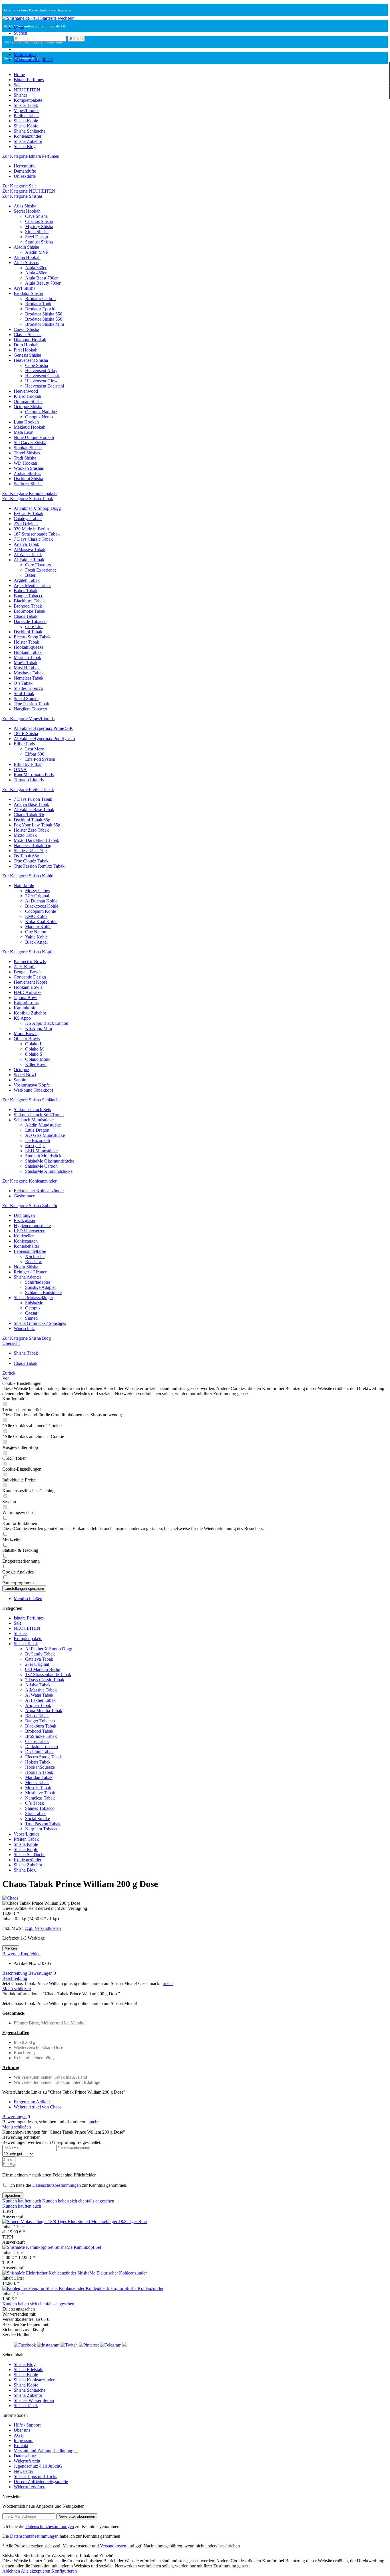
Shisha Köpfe (26, 1849)
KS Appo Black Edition (47, 1023)
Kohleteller (24, 1236)
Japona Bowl (26, 998)
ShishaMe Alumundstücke (49, 1171)
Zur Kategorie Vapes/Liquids (28, 719)
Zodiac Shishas (27, 473)
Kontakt (21, 2446)
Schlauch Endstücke (43, 1292)
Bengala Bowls (28, 972)
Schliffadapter (38, 1282)
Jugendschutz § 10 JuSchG (38, 2466)
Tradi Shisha (25, 458)
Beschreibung (15, 1973)
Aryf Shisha (25, 288)
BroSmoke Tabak (30, 611)
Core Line (34, 627)
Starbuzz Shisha (28, 484)
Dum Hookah (26, 345)
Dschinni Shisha (28, 479)
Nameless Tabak (29, 678)
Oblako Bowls (27, 1039)
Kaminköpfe (25, 1008)
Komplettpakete (28, 1639)
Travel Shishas (27, 453)
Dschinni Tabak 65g (32, 820)
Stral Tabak (24, 693)
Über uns (22, 2430)
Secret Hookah (27, 211)
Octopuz (21, 1070)
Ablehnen (12, 2571)
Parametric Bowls (30, 961)
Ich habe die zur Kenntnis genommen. (68, 2185)
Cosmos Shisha (39, 221)
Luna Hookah (26, 422)
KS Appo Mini (39, 1028)
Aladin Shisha (26, 247)
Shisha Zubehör (28, 1865)
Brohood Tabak (28, 606)
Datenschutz (25, 2456)
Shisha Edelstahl (29, 2370)
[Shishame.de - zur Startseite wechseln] (38, 18)
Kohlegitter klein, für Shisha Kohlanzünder (124, 2288)
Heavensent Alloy (41, 371)
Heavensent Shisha (31, 360)
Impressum (24, 2440)
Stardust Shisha (39, 242)
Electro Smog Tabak (32, 637)
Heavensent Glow (41, 381)
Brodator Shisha (28, 293)
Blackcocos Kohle (42, 906)
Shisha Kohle (26, 1844)
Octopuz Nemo (39, 417)
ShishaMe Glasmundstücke (50, 1161)
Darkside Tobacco (30, 621)
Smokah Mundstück (43, 1156)
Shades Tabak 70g (30, 851)
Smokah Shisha (28, 448)
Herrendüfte (25, 166)
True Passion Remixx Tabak (39, 866)
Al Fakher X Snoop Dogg (37, 508)
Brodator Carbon (40, 298)
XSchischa (35, 1256)
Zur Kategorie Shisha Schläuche (31, 1100)
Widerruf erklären (30, 2487)
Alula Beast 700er (41, 278)
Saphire (21, 1080)
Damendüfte (25, 171)
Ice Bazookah (38, 1140)
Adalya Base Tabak (31, 804)
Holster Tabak (26, 642)
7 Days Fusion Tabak (33, 799)
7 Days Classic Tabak (33, 539)
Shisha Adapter (27, 1277)
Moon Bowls (26, 1034)
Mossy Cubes (37, 891)
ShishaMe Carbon (41, 1166)
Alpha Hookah (27, 257)
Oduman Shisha (28, 401)
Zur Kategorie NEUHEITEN (29, 191)
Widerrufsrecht (27, 2461)
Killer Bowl (36, 1064)
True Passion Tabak (31, 704)
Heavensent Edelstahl (45, 386)
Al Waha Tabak (28, 555)
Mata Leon (24, 432)
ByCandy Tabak (29, 513)
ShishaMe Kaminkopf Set (78, 2247)
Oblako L (34, 1044)
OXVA (20, 769)
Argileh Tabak (27, 580)
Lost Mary (35, 749)
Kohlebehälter (26, 1246)
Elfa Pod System (40, 759)
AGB (19, 2435)
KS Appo (22, 1018)
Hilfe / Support (27, 2425)
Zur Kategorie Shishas (22, 196)
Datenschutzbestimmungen (57, 2185)
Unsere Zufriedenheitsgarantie (41, 2482)
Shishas (21, 1633)
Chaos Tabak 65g (30, 815)
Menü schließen (28, 1598)
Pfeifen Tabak (26, 1839)
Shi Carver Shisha (30, 443)
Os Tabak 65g (26, 856)
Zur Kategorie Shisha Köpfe (28, 952)
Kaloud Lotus (26, 1003)
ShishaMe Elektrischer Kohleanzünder (112, 2273)
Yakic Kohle (36, 937)
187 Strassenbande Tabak (37, 534)
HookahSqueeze (29, 647)
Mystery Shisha (39, 226)
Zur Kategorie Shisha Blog (27, 1338)
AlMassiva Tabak (30, 549)
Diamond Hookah (30, 340)
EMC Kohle (36, 916)
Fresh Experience (41, 570)
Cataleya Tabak (28, 519)
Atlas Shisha (25, 206)
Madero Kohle (38, 927)
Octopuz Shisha (28, 407)
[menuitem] (201, 28)
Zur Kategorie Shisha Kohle (28, 876)
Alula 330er (36, 268)
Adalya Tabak (26, 544)
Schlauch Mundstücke (34, 1120)
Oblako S (34, 1054)
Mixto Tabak (25, 835)
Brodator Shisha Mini (45, 324)
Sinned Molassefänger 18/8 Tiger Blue (112, 2221)
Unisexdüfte (25, 176)
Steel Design (37, 237)
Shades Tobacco (28, 688)
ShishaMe (34, 1303)
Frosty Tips (35, 1146)
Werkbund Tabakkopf (33, 1090)
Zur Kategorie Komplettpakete (30, 493)
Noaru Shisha (26, 1267)
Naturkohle (24, 885)
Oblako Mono (38, 1059)
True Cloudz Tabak (31, 861)
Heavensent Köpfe (31, 982)
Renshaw (34, 1262)
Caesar (31, 1313)
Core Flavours (38, 565)
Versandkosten (113, 2546)
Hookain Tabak (28, 652)
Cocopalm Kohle (41, 911)
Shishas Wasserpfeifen (34, 2400)
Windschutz (24, 1328)
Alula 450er (36, 273)
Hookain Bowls (28, 987)
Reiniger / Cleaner (30, 1272)
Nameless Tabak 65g (33, 845)
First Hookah (26, 350)
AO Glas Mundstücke (45, 1135)
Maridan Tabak (27, 657)
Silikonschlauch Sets (32, 1110)
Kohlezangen (26, 1241)
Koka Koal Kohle (41, 921)
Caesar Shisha (26, 329)
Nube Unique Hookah (34, 437)
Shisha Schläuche (30, 1855)
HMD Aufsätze (28, 992)
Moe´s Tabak (26, 663)
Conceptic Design (30, 977)
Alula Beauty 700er (43, 283)
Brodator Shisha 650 (44, 314)
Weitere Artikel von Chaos (38, 2107)
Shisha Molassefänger (33, 1298)
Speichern (13, 2195)
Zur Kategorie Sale (19, 186)
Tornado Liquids (29, 780)
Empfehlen (31, 1954)
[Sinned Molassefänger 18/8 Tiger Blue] (40, 2221)
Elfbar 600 (35, 754)
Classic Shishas (28, 335)
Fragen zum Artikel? (32, 2102)
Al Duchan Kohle (41, 901)
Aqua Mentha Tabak (32, 585)
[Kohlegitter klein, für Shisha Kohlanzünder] (44, 2288)
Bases (30, 575)
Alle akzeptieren (36, 2571)
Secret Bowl (25, 1075)
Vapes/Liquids (27, 1834)
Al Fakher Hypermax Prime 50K (43, 728)
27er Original (26, 524)
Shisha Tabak (26, 1644)
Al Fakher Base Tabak (34, 809)
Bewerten (12, 1954)
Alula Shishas (26, 262)
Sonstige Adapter (41, 1287)
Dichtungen (24, 1215)
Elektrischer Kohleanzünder (39, 1191)
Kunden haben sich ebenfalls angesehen (78, 2201)
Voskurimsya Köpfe (32, 1085)
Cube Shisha (37, 365)
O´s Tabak (23, 683)
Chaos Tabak (26, 616)
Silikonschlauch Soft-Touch (39, 1115)
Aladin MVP (37, 252)
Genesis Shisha (27, 355)
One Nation (36, 932)
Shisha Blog (25, 1870)
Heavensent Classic (43, 376)
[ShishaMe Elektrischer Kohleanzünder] (40, 2273)
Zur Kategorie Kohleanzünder (29, 1181)
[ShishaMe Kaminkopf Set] (28, 2247)
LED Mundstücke (41, 1151)
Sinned (31, 1318)
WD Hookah (25, 463)
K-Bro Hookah (27, 396)
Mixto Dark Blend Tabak (36, 840)
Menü (19, 28)
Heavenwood (26, 391)
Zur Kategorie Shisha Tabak (28, 499)
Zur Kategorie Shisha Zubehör (30, 1206)
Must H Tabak (27, 668)
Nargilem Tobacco (30, 709)
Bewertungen (42, 1973)
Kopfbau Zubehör (30, 1013)
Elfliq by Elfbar (28, 764)
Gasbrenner (24, 1196)
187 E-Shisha (26, 733)
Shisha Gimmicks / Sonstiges (40, 1323)
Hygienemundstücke (32, 1226)
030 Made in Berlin (31, 529)
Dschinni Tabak (28, 632)
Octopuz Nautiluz (41, 412)
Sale (18, 1623)
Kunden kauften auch (22, 2201)
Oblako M (34, 1049)
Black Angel (36, 942)
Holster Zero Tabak (31, 830)
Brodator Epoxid (40, 309)
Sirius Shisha (37, 232)
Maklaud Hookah (30, 427)
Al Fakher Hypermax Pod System (44, 739)
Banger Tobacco (29, 596)
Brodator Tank (38, 304)
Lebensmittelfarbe (30, 1251)
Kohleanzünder (28, 1860)
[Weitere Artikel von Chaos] (10, 1898)
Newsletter (23, 2471)
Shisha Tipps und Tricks (35, 2476)
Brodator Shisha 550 (44, 319)
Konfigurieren (64, 2571)
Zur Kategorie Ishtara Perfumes (31, 156)
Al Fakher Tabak (29, 560)
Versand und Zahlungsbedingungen (46, 2451)
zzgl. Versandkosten (43, 1928)
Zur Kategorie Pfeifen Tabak (28, 789)
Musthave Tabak (29, 673)
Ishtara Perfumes (29, 1618)
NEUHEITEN (27, 1628)
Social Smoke (26, 699)
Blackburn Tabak (29, 601)
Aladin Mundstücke (43, 1125)
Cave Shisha (36, 216)
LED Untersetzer (29, 1231)
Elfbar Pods (24, 744)
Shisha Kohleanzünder (34, 2380)
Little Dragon (37, 1130)
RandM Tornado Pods (34, 775)
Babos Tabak (26, 591)
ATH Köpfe (25, 967)
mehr (168, 1983)
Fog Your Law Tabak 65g (37, 825)
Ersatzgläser (25, 1220)
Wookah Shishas (29, 468)
